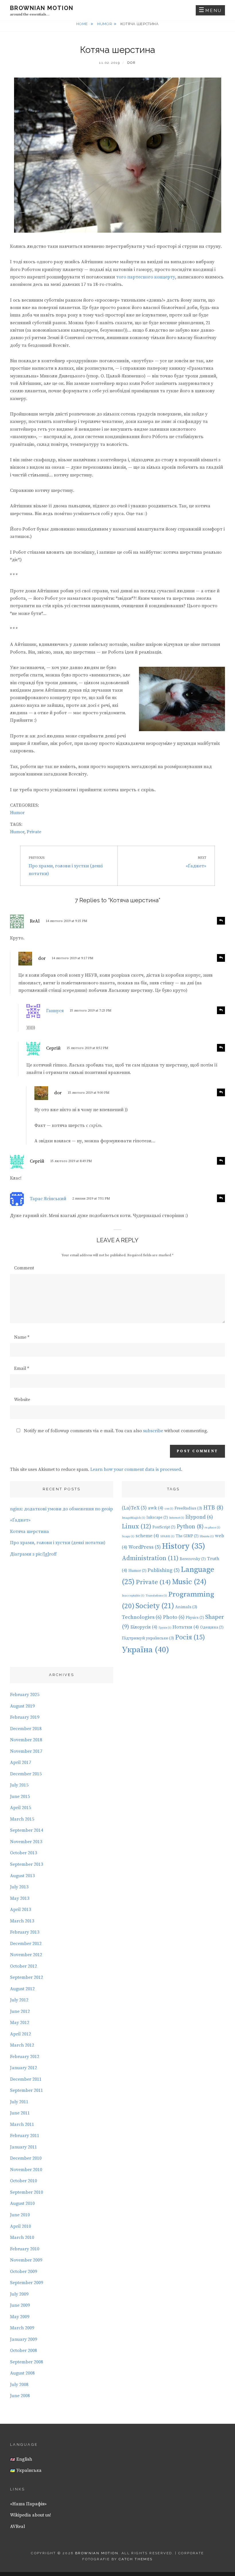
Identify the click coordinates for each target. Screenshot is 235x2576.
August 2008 (22, 2373)
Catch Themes (136, 2559)
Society (155, 1606)
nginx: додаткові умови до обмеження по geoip (61, 1509)
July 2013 (19, 1887)
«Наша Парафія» (28, 2504)
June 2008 (20, 2396)
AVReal (17, 2526)
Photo (174, 1617)
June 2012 (20, 2011)
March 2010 (22, 2237)
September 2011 (27, 2090)
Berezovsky (193, 1559)
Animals (186, 1607)
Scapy (128, 1536)
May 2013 (20, 1898)
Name (22, 1337)
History (184, 1546)
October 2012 (23, 1966)
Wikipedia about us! (31, 2515)
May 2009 (20, 2317)
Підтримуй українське (148, 1638)
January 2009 (23, 2339)
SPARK (167, 1536)
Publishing (164, 1570)
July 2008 (19, 2385)
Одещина (212, 1627)
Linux (137, 1527)
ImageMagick (134, 1518)
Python (190, 1527)
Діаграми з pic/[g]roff (33, 1554)
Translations (156, 1596)
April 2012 (20, 2034)
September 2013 (27, 1864)
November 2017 (26, 1751)
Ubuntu (207, 1536)
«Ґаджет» (20, 1520)
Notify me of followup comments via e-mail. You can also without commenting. (115, 1431)
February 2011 (25, 2136)
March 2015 (22, 1819)
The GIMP (187, 1536)
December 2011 (26, 2079)
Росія (190, 1637)
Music (189, 1582)
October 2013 (23, 1853)
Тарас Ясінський (48, 1199)
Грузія (165, 1628)
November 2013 (26, 1842)
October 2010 (23, 2181)
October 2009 (23, 2272)
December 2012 (26, 1944)
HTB (213, 1508)
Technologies (142, 1617)
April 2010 (20, 2226)
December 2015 (26, 1774)
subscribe (153, 1431)
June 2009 (20, 2305)
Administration (150, 1558)
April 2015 (20, 1808)
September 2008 (27, 2362)
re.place (213, 1528)
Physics (195, 1618)
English (24, 2459)
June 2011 (20, 2113)
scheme (147, 1536)
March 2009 (22, 2328)
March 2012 (22, 2045)
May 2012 (20, 2023)
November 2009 (26, 2260)
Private (34, 832)
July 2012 (19, 2000)
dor (132, 63)
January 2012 (23, 2068)
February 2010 (25, 2249)
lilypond (199, 1517)
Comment (24, 1268)
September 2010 (27, 2192)
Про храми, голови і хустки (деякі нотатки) (58, 1543)
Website (22, 1400)
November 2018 (26, 1740)
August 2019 (22, 1706)
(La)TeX (134, 1508)
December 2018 (26, 1729)
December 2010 (26, 2158)
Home (83, 24)
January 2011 (23, 2147)
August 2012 (22, 1989)
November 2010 (26, 2170)
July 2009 (19, 2294)
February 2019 (25, 1717)
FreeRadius (188, 1508)
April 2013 (20, 1910)
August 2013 (22, 1876)
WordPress (145, 1547)
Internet (177, 1518)
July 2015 (19, 1785)
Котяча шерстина (30, 1532)
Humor (105, 24)
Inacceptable (133, 1596)
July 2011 (19, 2102)
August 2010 (22, 2203)
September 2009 (27, 2283)
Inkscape (157, 1517)
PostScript (164, 1527)
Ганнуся (55, 1011)
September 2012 (27, 1977)
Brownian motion (42, 8)
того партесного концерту (146, 277)
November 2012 (26, 1955)
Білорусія (144, 1627)
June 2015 (20, 1797)
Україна (145, 1650)
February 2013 (25, 1932)
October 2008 (23, 2351)
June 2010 (20, 2215)
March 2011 (22, 2124)
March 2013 (22, 1921)
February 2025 (25, 1695)
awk (156, 1508)
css (169, 1509)
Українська (28, 2470)
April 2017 (20, 1762)
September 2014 (27, 1830)
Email (21, 1368)
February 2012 (25, 2057)
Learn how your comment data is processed (136, 1469)
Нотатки (186, 1627)
